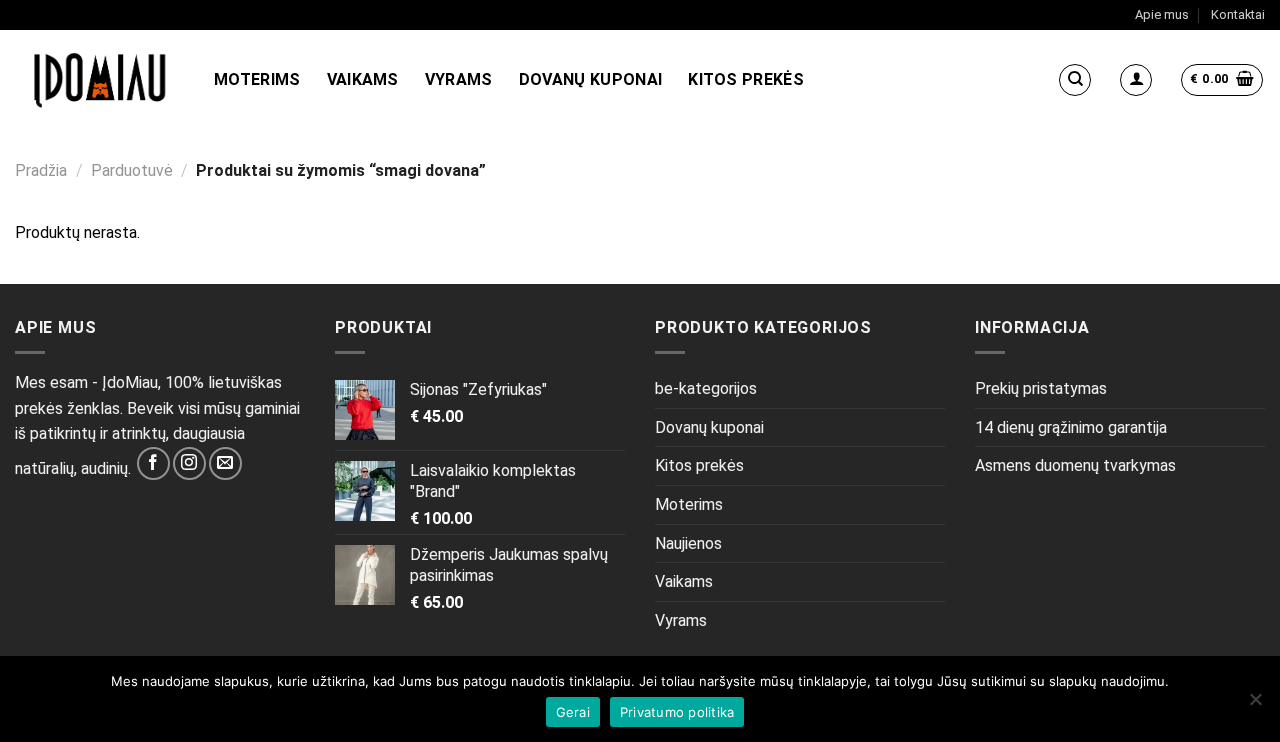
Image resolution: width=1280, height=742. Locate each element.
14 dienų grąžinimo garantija (1071, 427)
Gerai (573, 712)
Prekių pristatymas (1041, 388)
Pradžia (41, 170)
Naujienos (688, 543)
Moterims (257, 79)
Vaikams (363, 79)
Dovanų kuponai (590, 79)
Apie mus (1162, 14)
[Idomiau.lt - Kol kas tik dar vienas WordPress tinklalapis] (99, 80)
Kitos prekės (746, 79)
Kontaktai (1238, 14)
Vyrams (459, 79)
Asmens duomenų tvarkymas (1075, 465)
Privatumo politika (677, 712)
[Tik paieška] (1075, 80)
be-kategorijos (706, 388)
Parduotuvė (132, 170)
